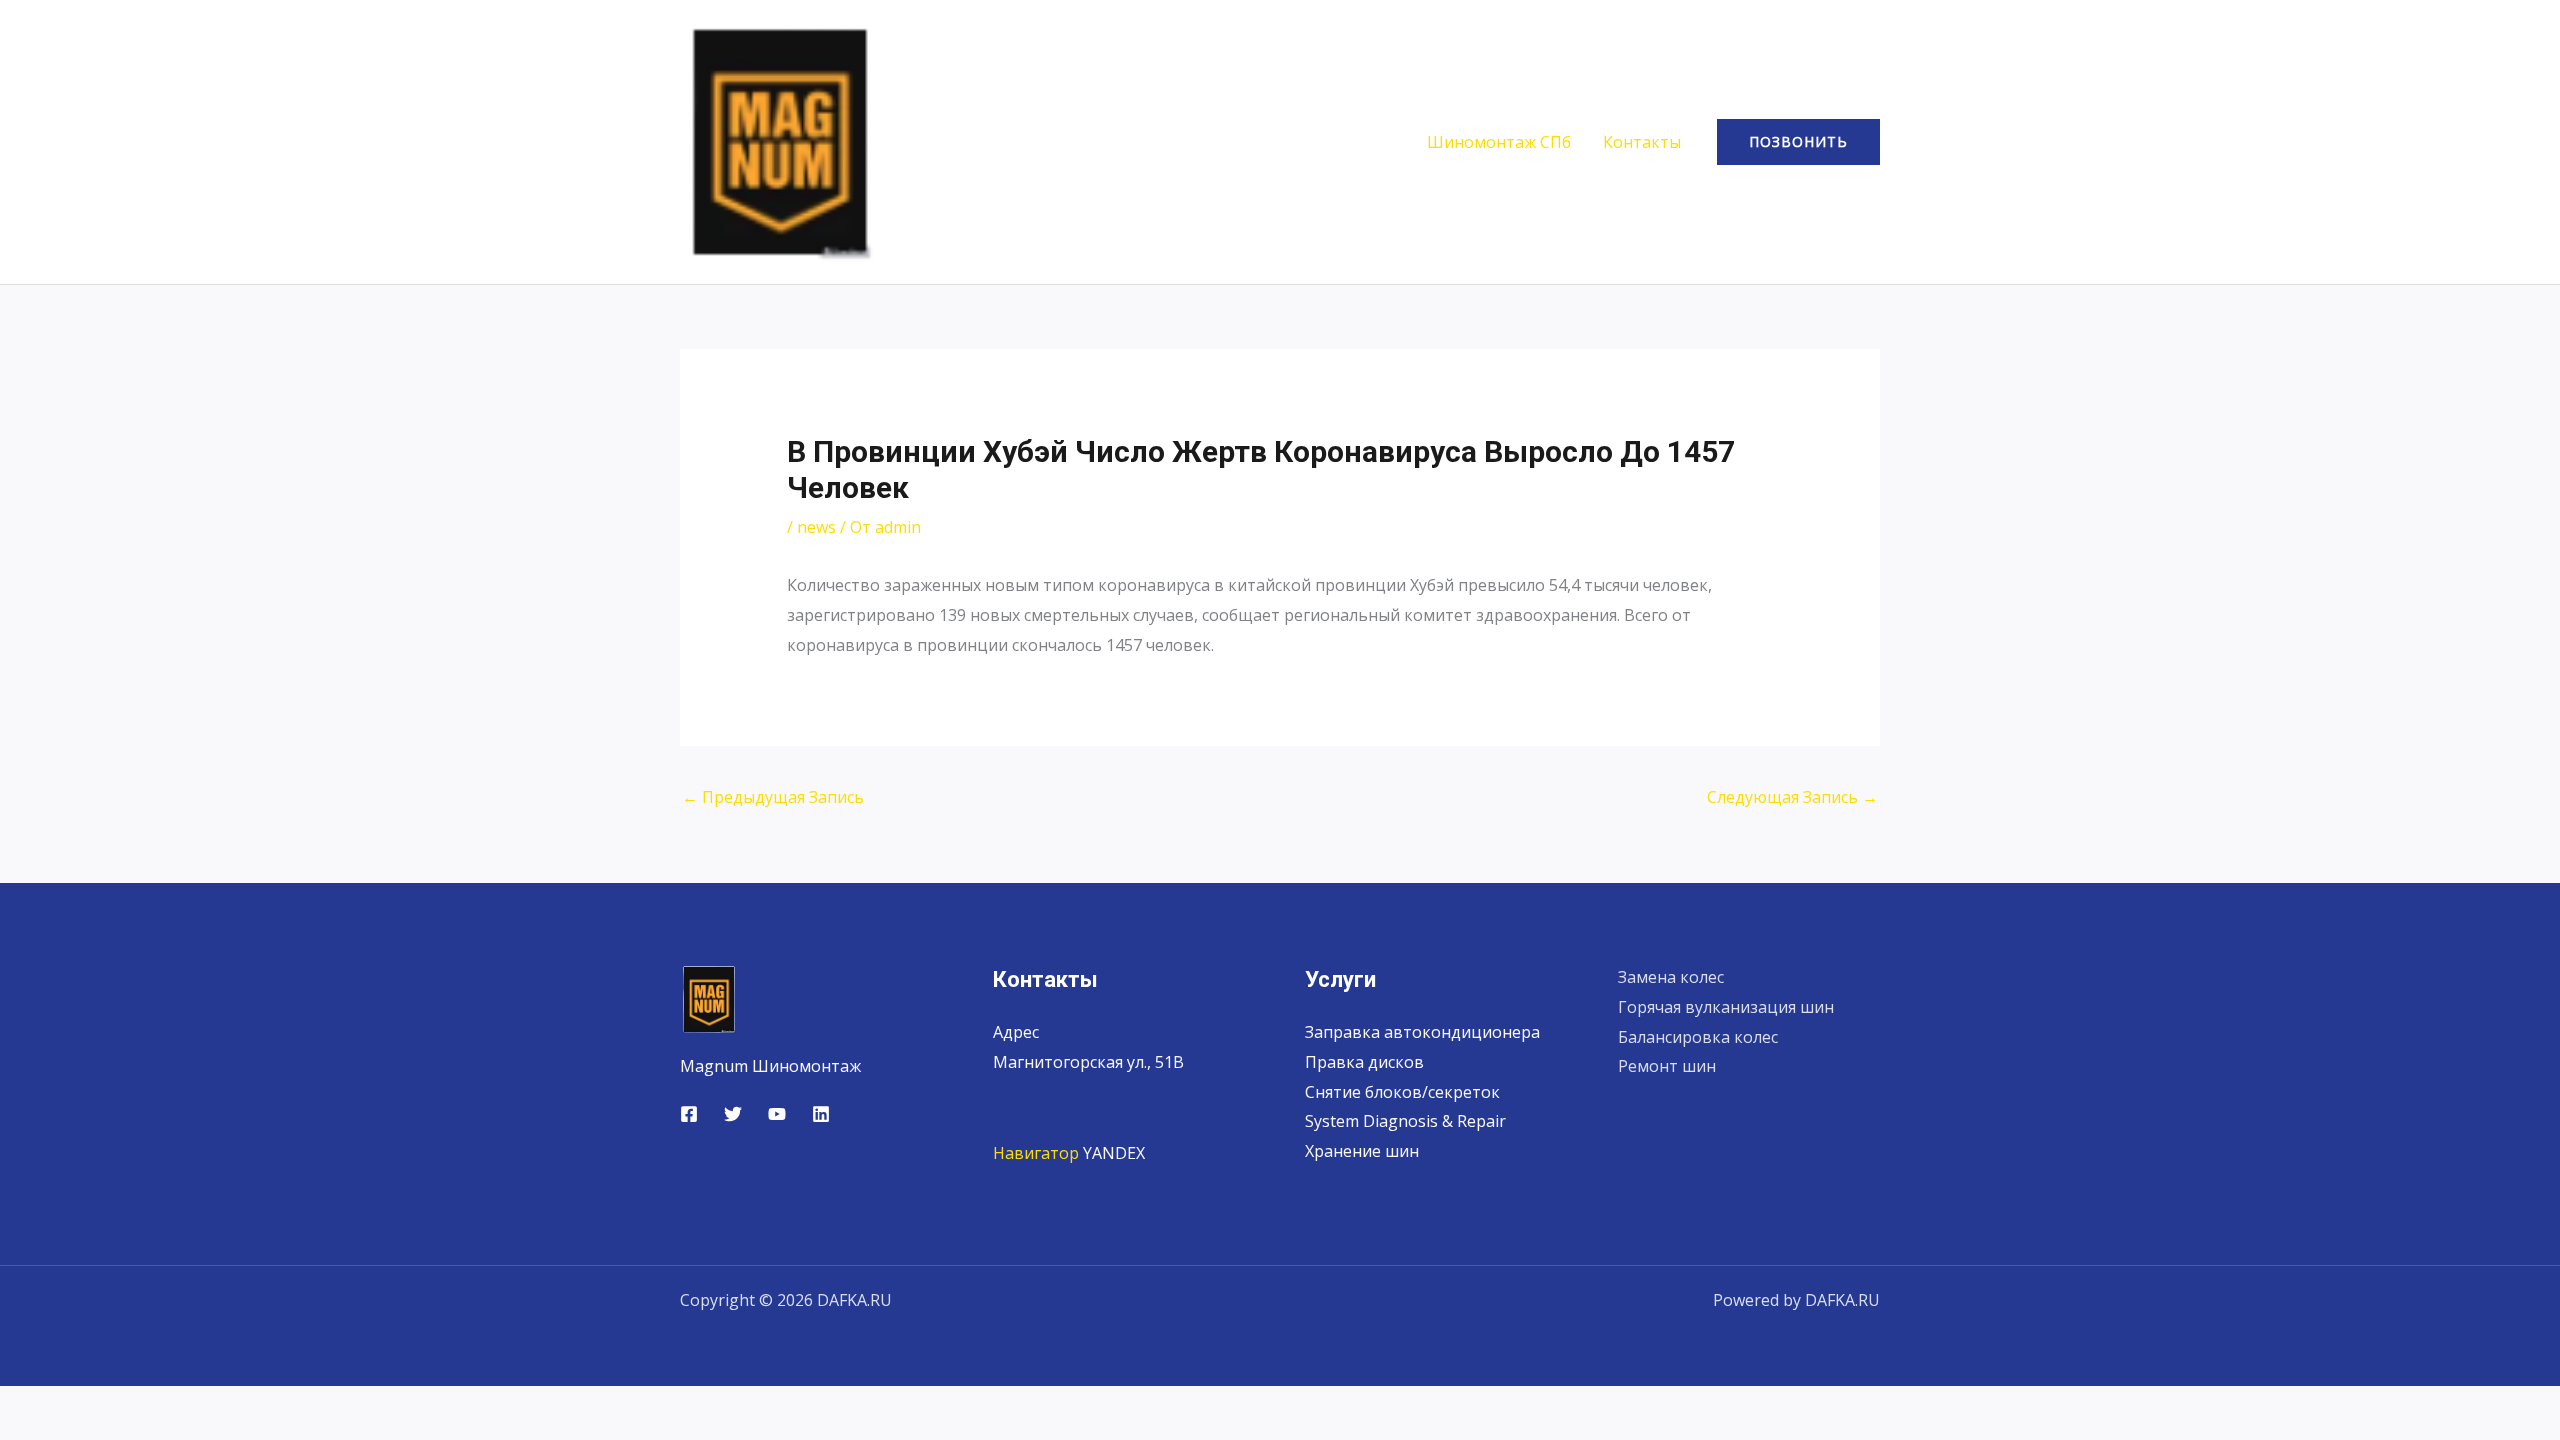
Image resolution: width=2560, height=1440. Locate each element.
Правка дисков (1364, 1062)
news (816, 527)
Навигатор (1036, 1153)
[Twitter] (733, 1114)
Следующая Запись (1792, 797)
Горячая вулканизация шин (1726, 1007)
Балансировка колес (1698, 1037)
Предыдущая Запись (773, 797)
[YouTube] (777, 1114)
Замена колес (1671, 977)
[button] (1798, 142)
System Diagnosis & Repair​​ (1405, 1121)
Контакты (1642, 142)
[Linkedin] (821, 1114)
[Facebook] (689, 1114)
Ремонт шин (1667, 1066)
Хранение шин (1362, 1151)
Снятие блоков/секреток (1402, 1092)
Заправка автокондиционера (1422, 1032)
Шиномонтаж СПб (1499, 142)
